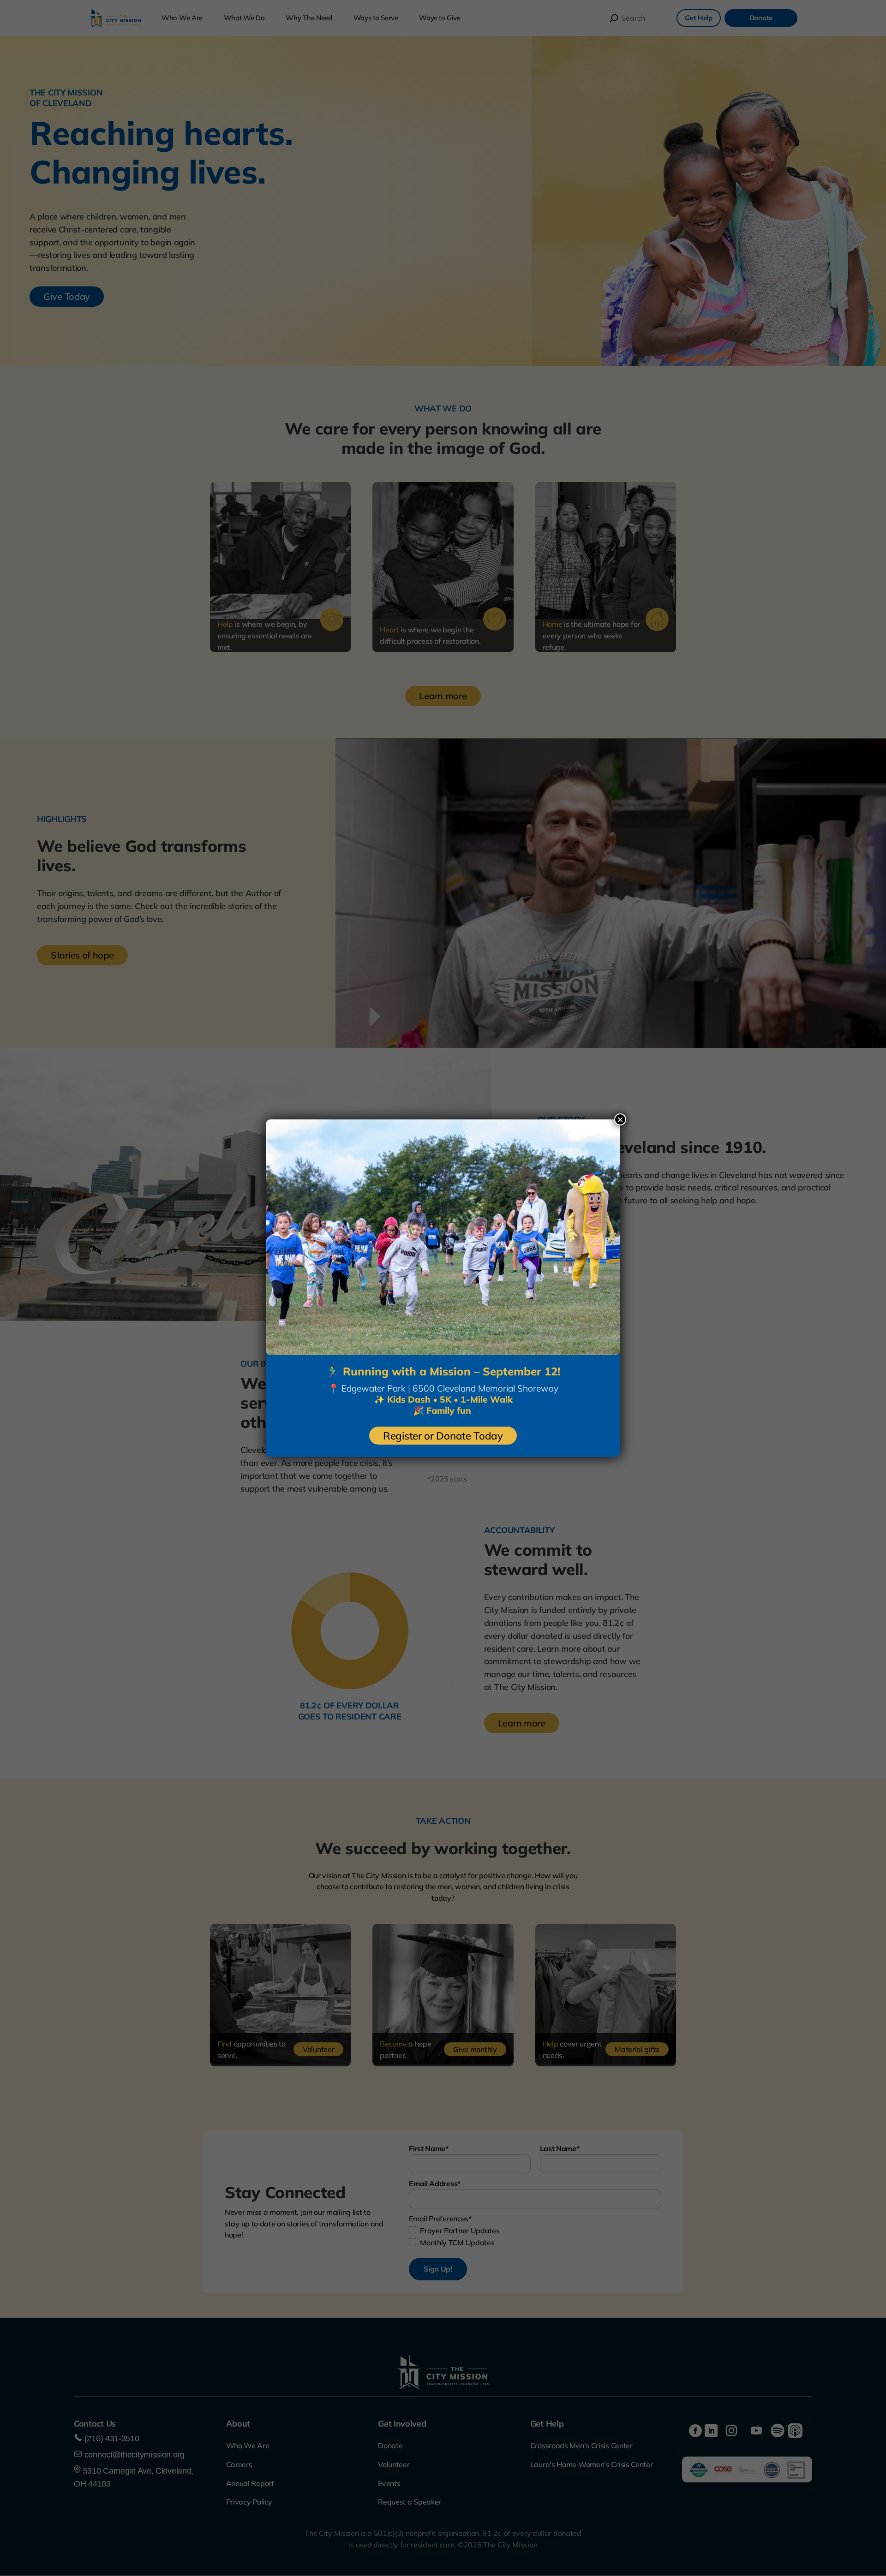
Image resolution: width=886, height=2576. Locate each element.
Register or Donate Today (443, 1436)
